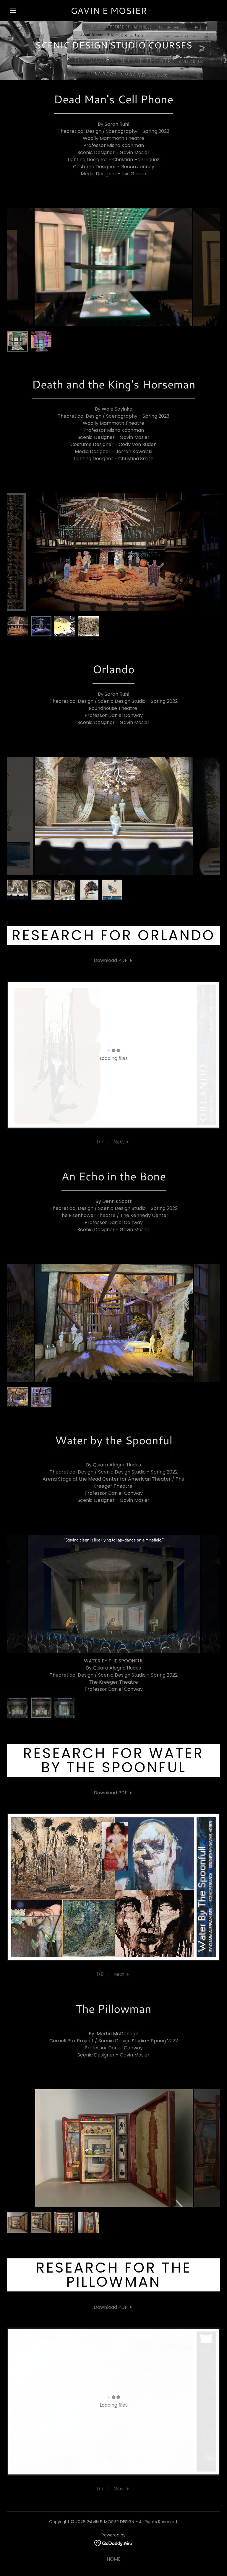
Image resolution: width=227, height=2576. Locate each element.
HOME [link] (114, 2538)
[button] (13, 11)
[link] (109, 12)
